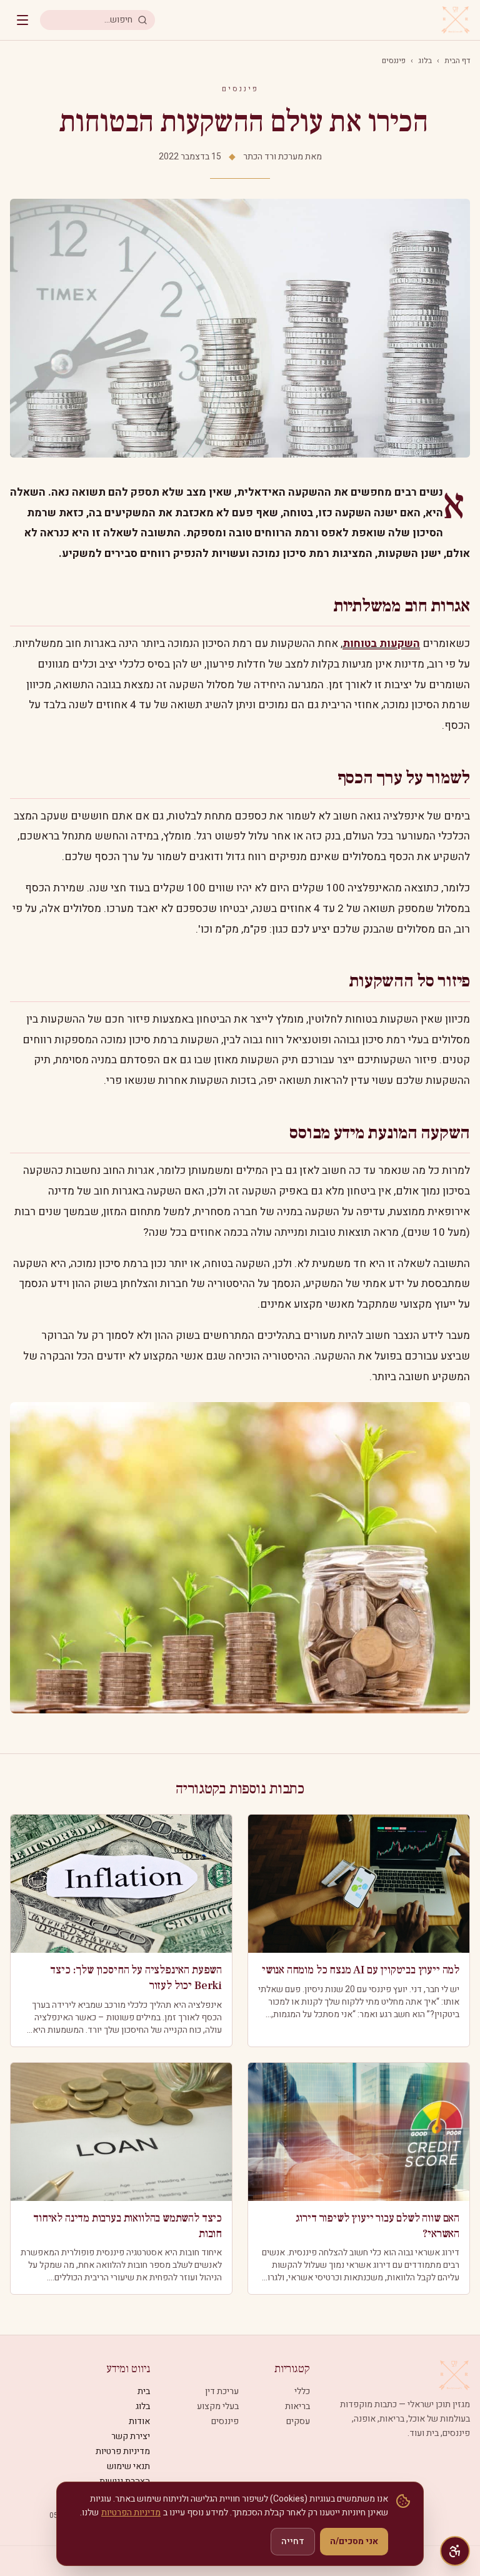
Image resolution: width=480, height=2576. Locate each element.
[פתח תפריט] (22, 20)
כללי (302, 2391)
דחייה (293, 2541)
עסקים (298, 2421)
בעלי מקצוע (218, 2406)
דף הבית (457, 61)
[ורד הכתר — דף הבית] (456, 20)
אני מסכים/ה (354, 2541)
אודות (139, 2421)
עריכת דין (222, 2391)
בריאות (297, 2406)
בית (144, 2391)
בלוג (425, 61)
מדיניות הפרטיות (131, 2513)
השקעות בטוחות (381, 644)
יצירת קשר (131, 2436)
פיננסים (394, 61)
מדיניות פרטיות (123, 2451)
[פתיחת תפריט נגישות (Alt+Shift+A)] (455, 2551)
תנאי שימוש (128, 2466)
